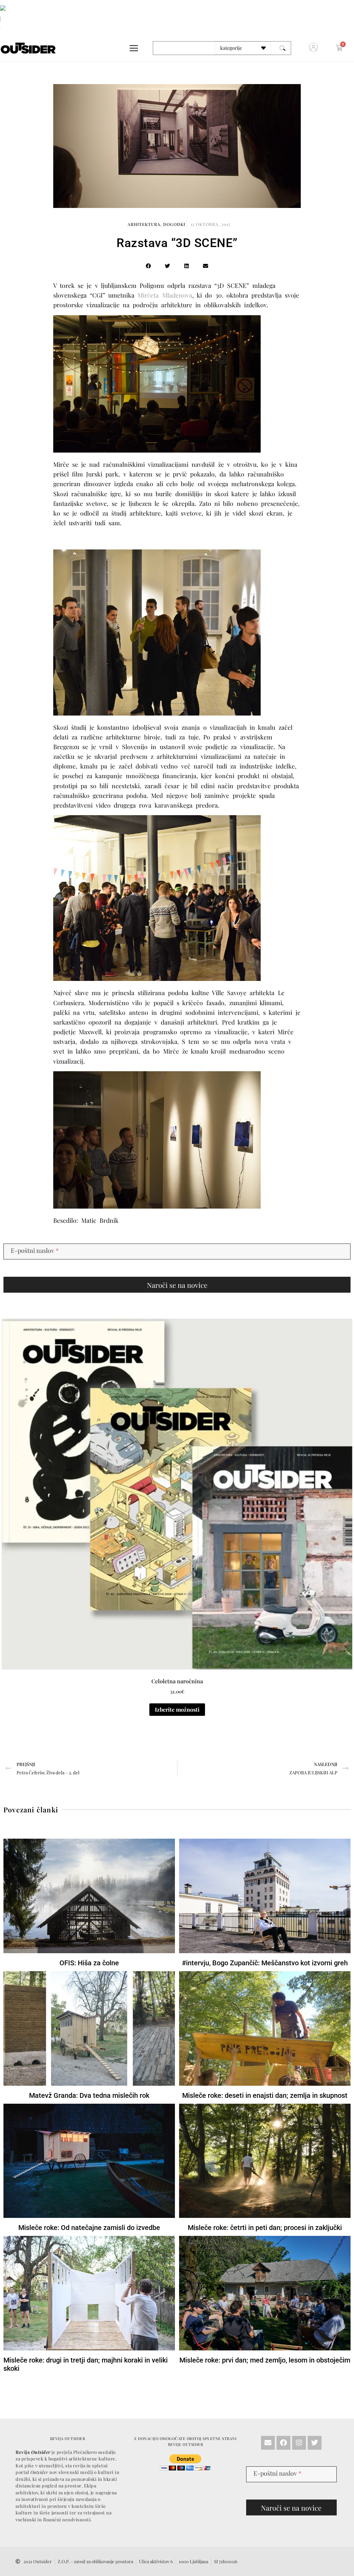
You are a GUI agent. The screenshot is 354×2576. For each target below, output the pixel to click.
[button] (228, 1199)
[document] (177, 1288)
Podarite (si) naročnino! (177, 1257)
